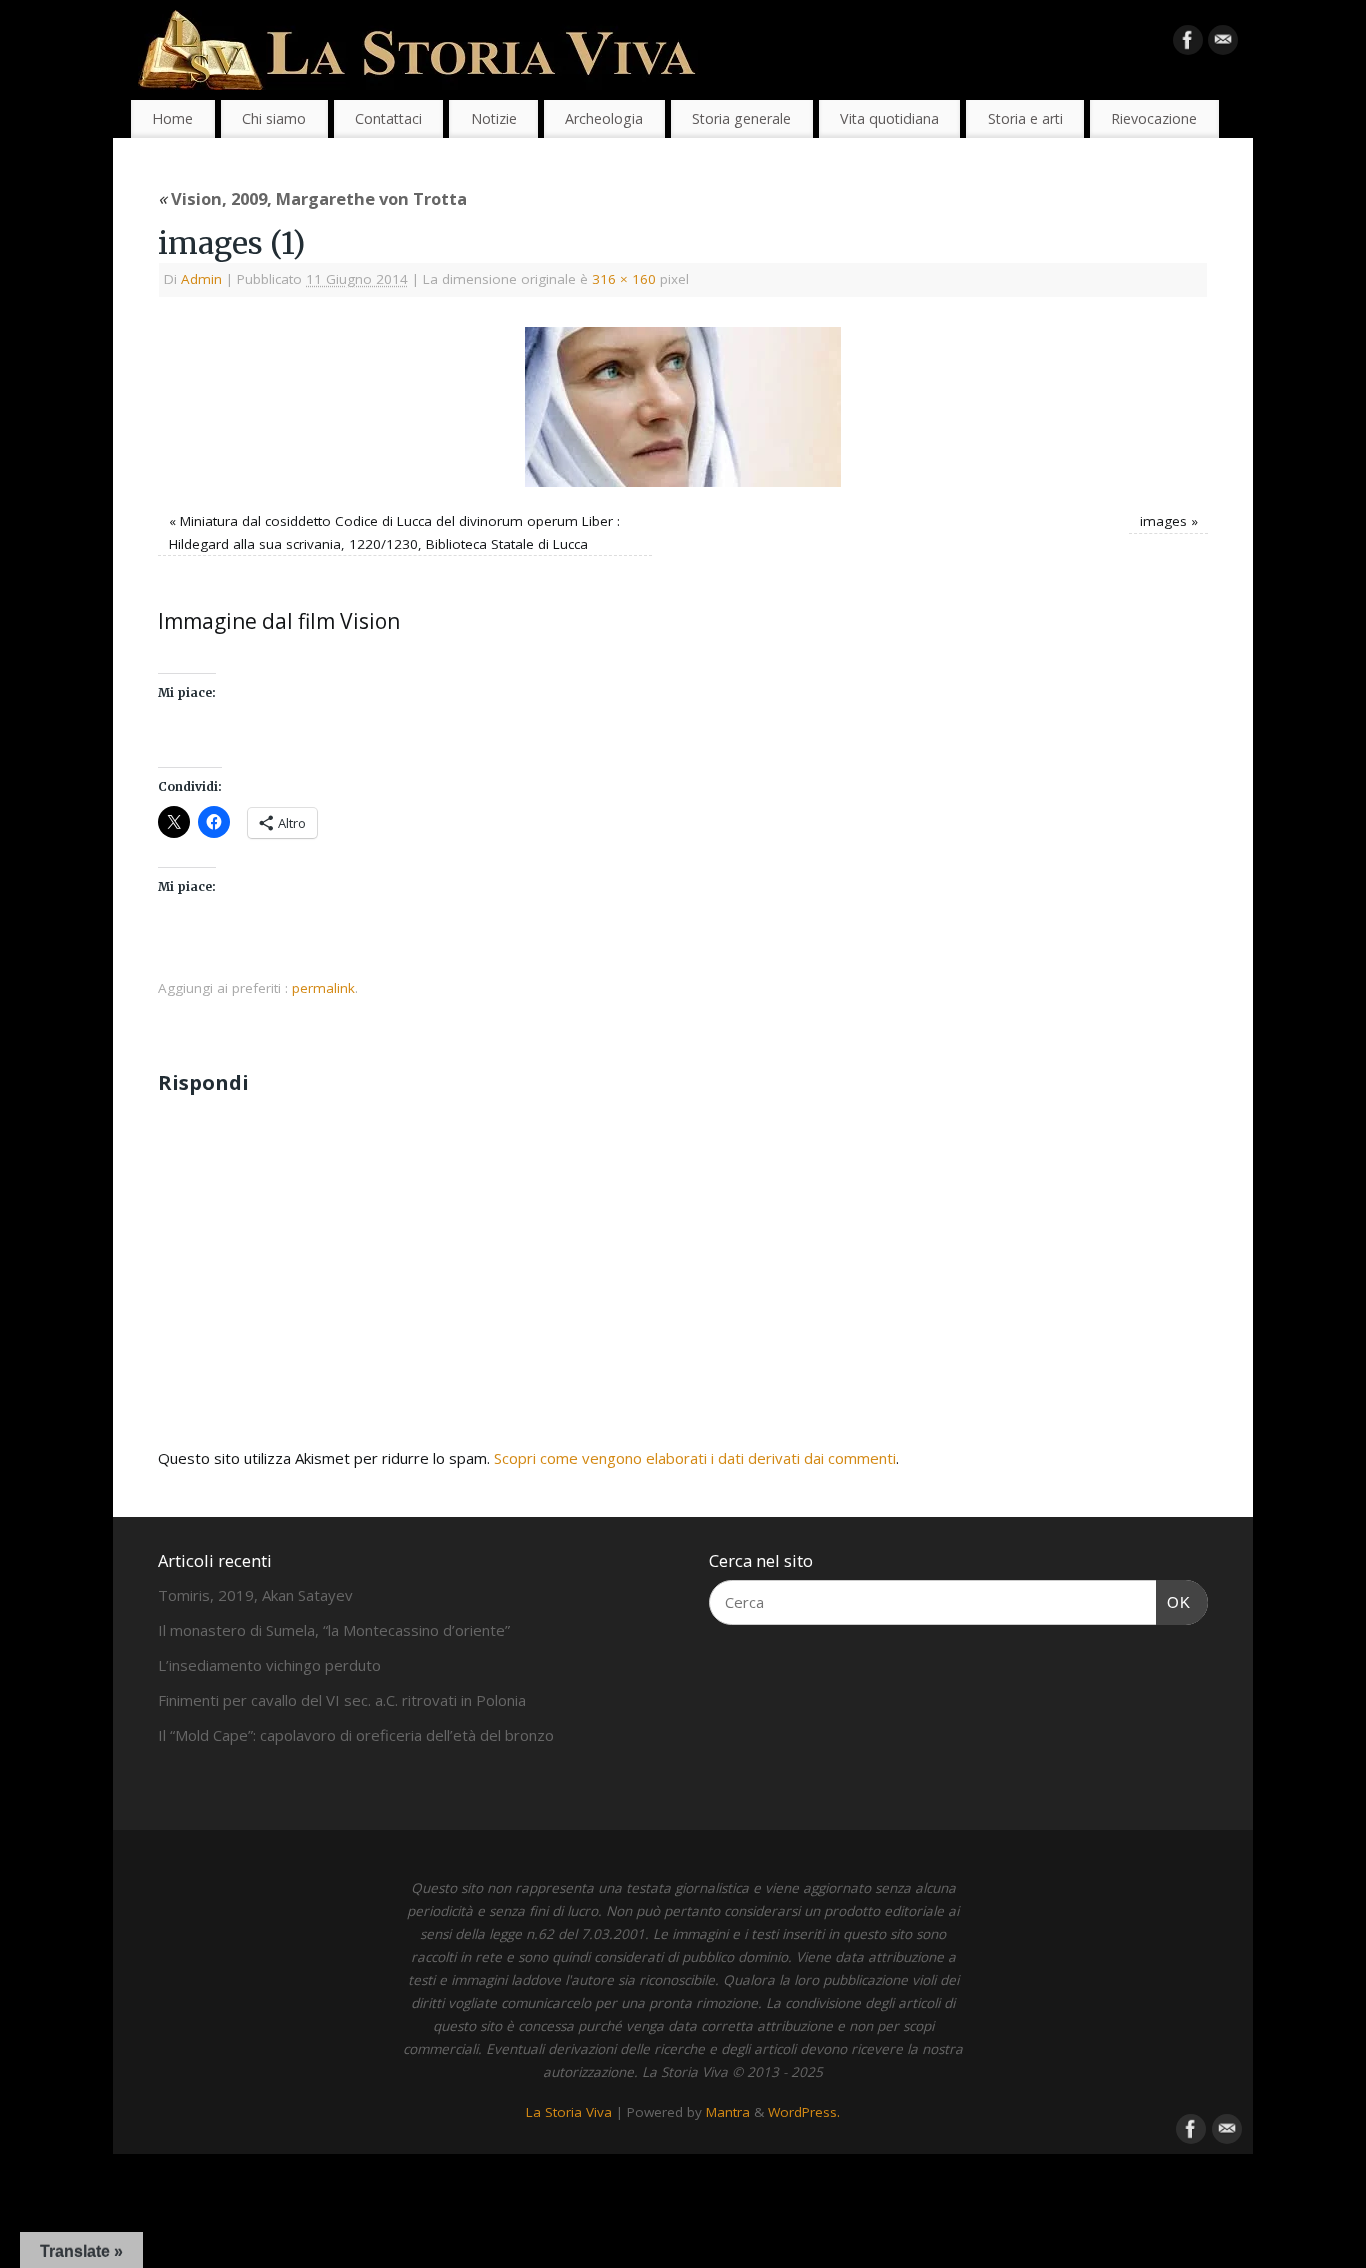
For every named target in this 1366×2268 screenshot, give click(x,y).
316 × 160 (624, 279)
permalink (323, 988)
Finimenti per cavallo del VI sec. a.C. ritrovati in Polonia (342, 1700)
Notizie (494, 118)
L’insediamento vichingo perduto (269, 1665)
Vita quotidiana (889, 118)
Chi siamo (274, 118)
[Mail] (1223, 44)
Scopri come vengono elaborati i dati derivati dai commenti (695, 1458)
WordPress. (804, 2112)
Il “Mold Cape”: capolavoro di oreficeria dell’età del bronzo (356, 1735)
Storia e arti (1025, 118)
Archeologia (604, 118)
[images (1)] (683, 407)
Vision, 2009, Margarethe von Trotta (312, 198)
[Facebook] (1188, 44)
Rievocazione (1154, 118)
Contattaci (388, 118)
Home (172, 118)
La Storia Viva (569, 2112)
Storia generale (741, 118)
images (1163, 521)
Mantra (728, 2112)
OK (1174, 1602)
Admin (201, 279)
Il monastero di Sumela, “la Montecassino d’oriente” (334, 1630)
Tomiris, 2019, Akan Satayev (255, 1595)
